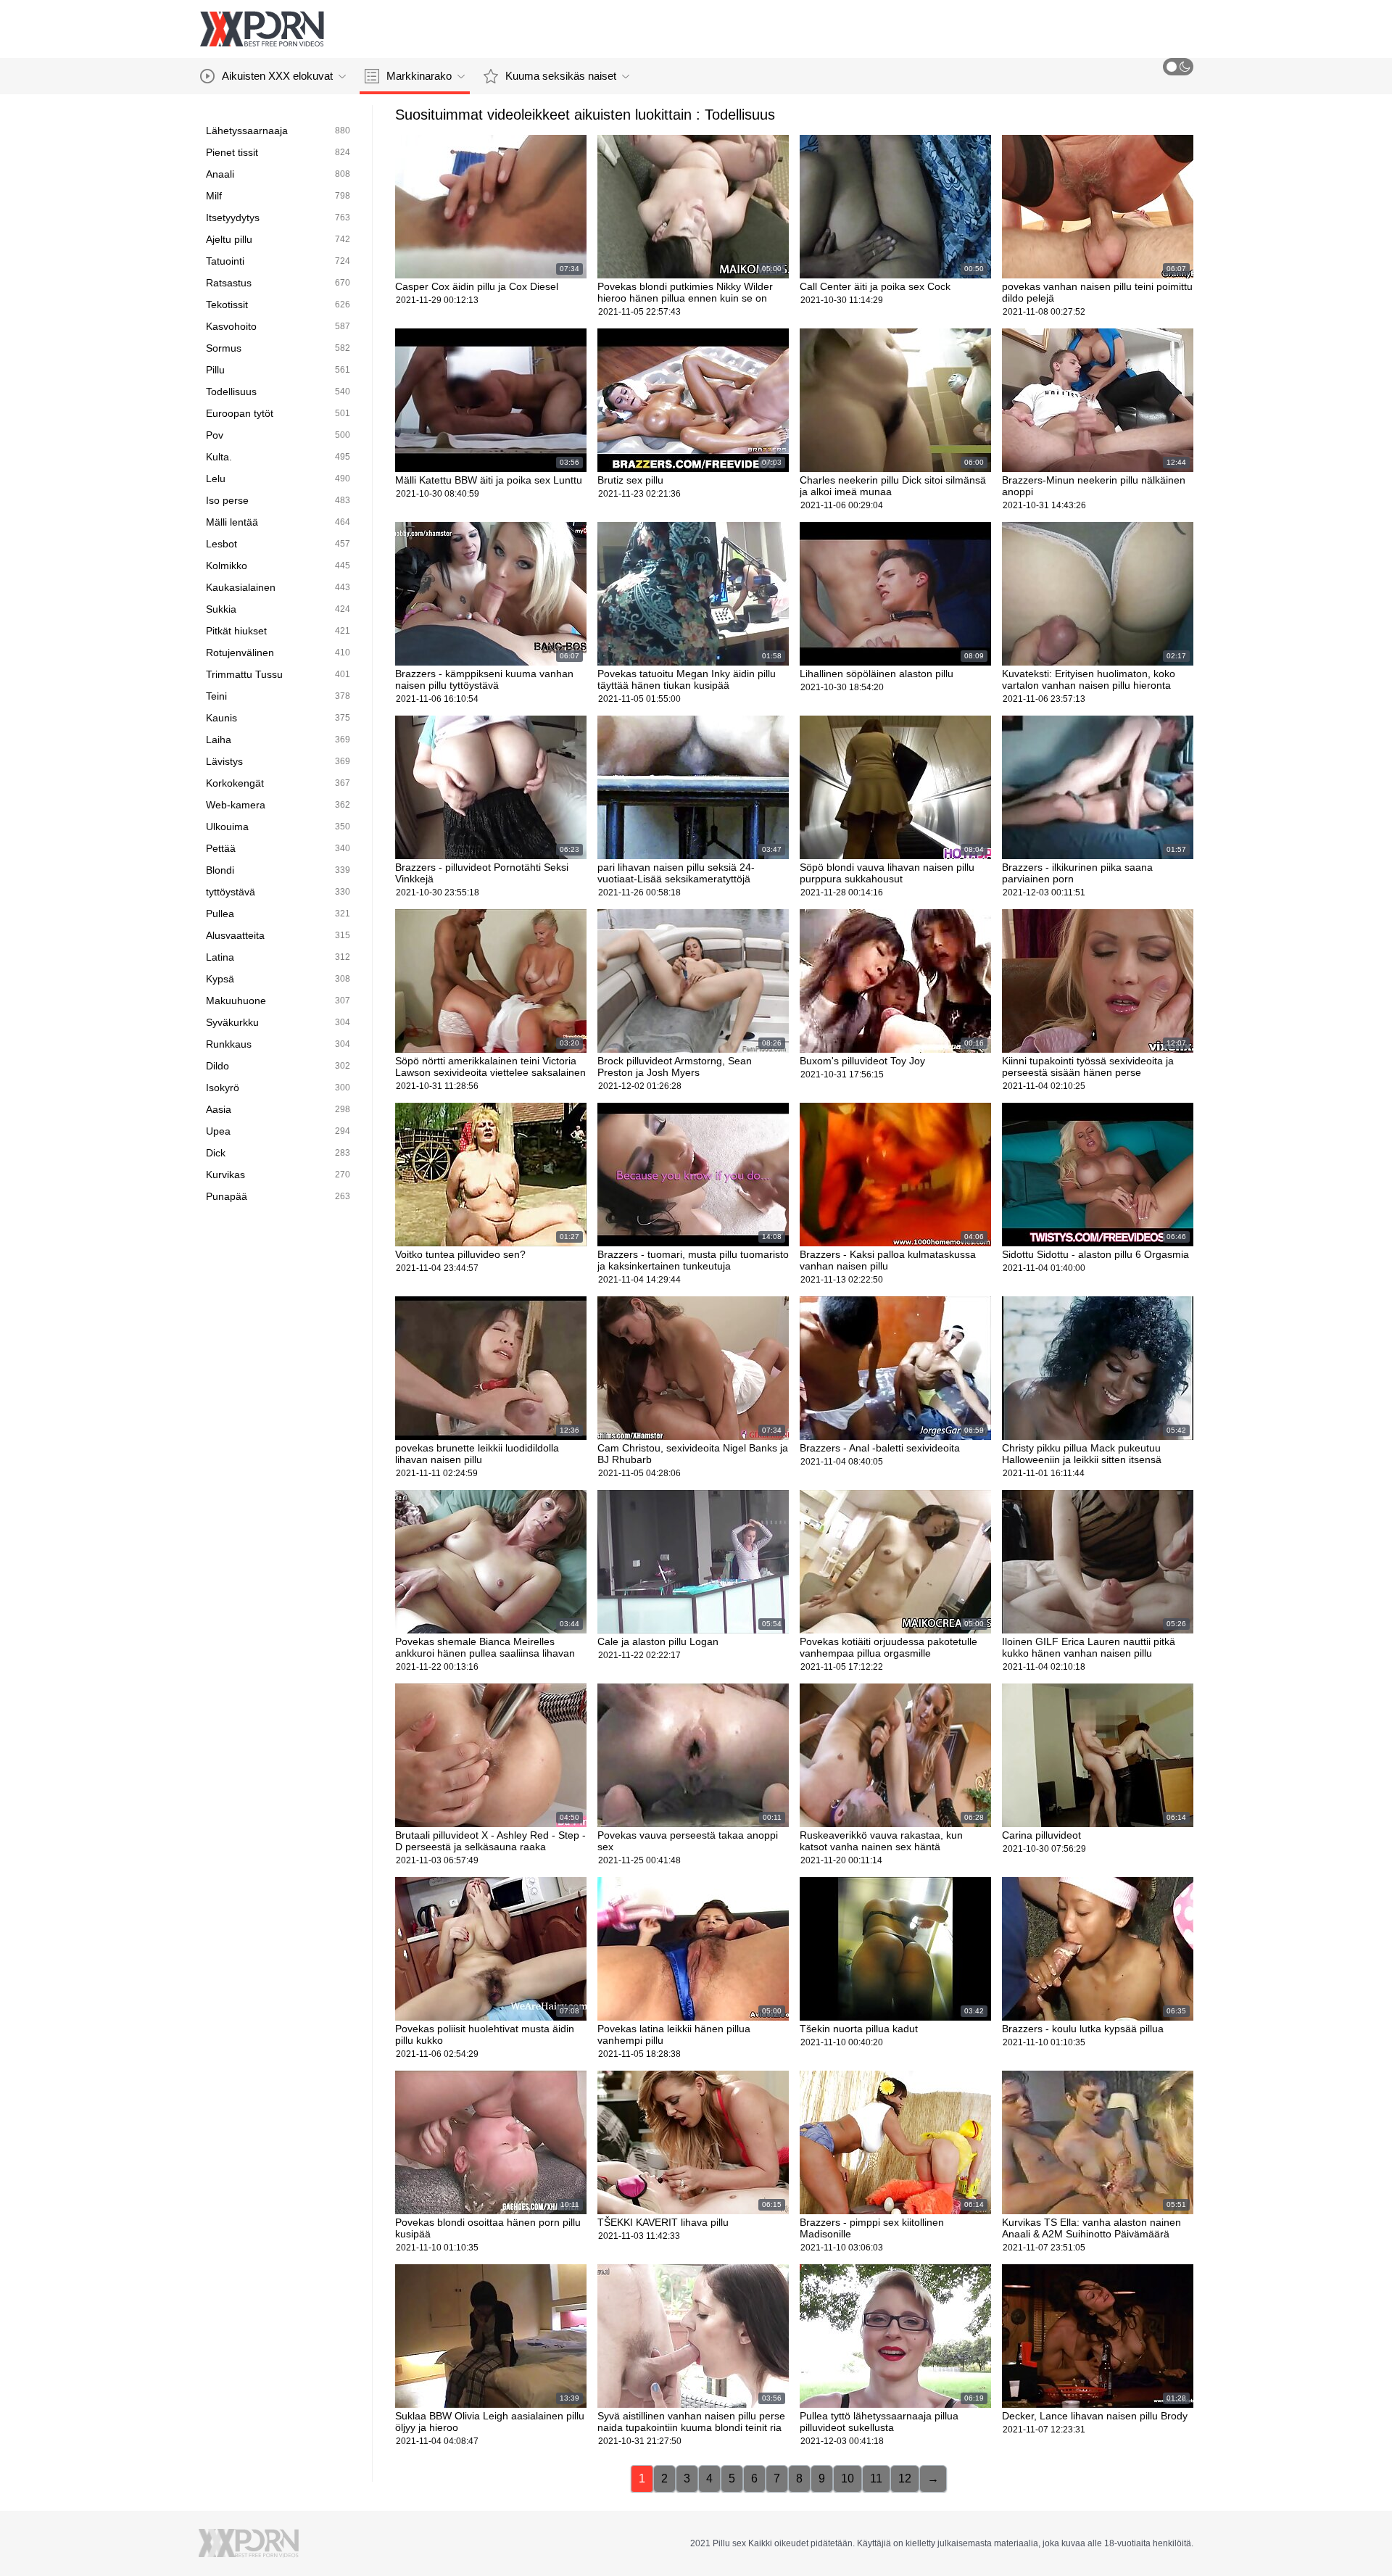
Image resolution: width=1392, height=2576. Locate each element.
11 (876, 2478)
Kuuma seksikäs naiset (561, 76)
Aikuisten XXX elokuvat (277, 76)
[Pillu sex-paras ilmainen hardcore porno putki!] (262, 29)
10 (848, 2478)
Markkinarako (419, 76)
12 (905, 2478)
